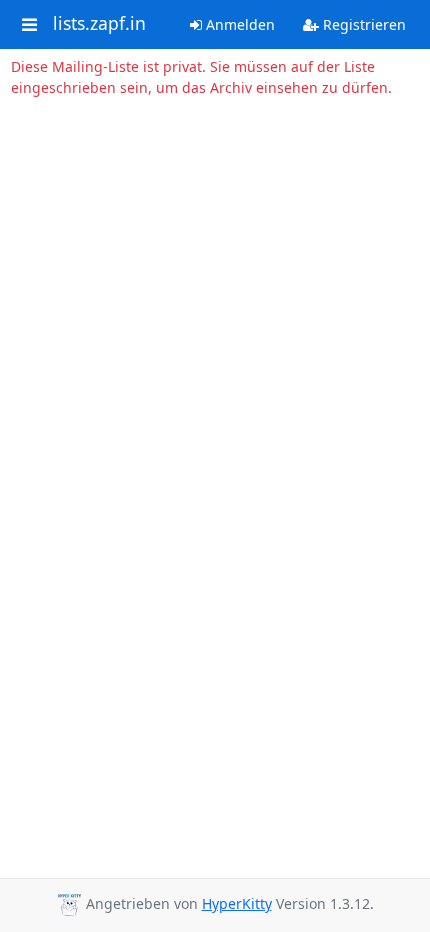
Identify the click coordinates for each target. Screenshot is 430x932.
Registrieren (362, 24)
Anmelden (238, 24)
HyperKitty (237, 903)
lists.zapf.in (99, 24)
